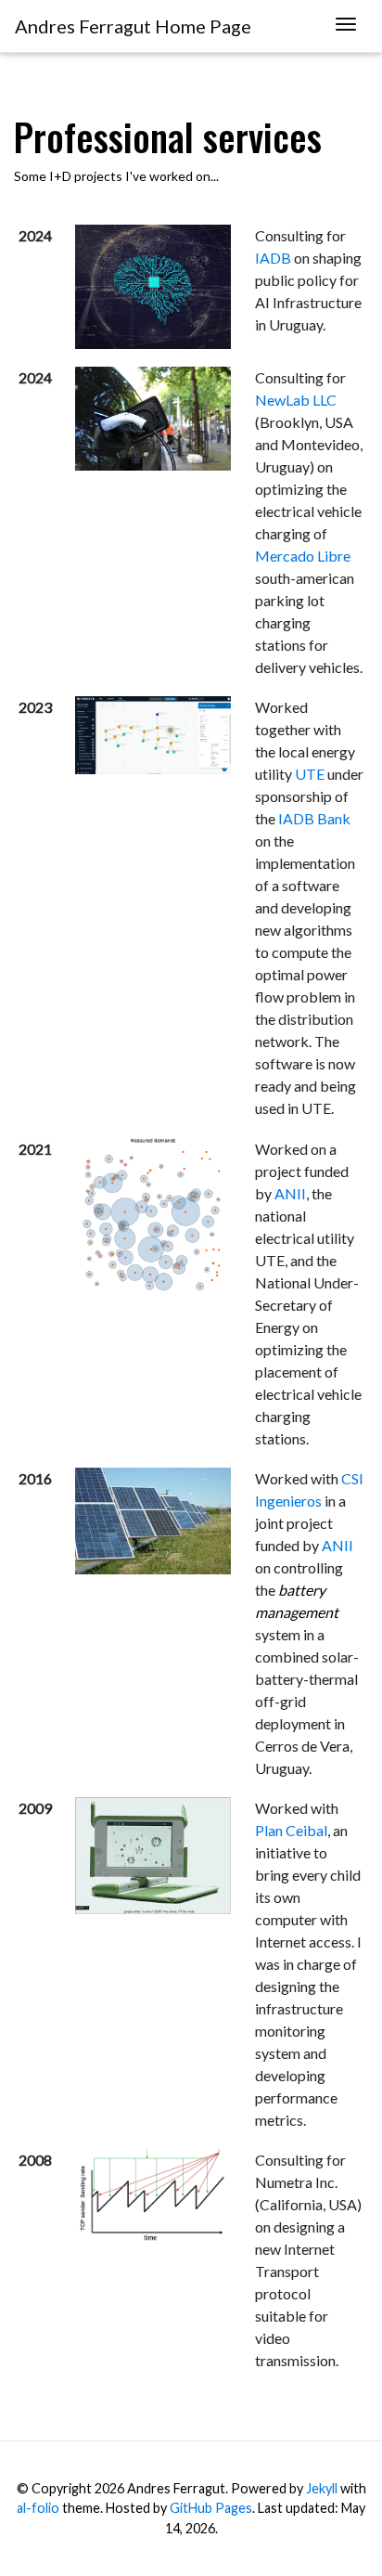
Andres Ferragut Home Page (133, 26)
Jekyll (322, 2488)
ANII (290, 1193)
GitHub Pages (211, 2508)
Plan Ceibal (291, 1830)
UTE (310, 774)
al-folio (38, 2508)
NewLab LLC (296, 400)
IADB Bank (314, 818)
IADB (273, 258)
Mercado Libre (303, 556)
